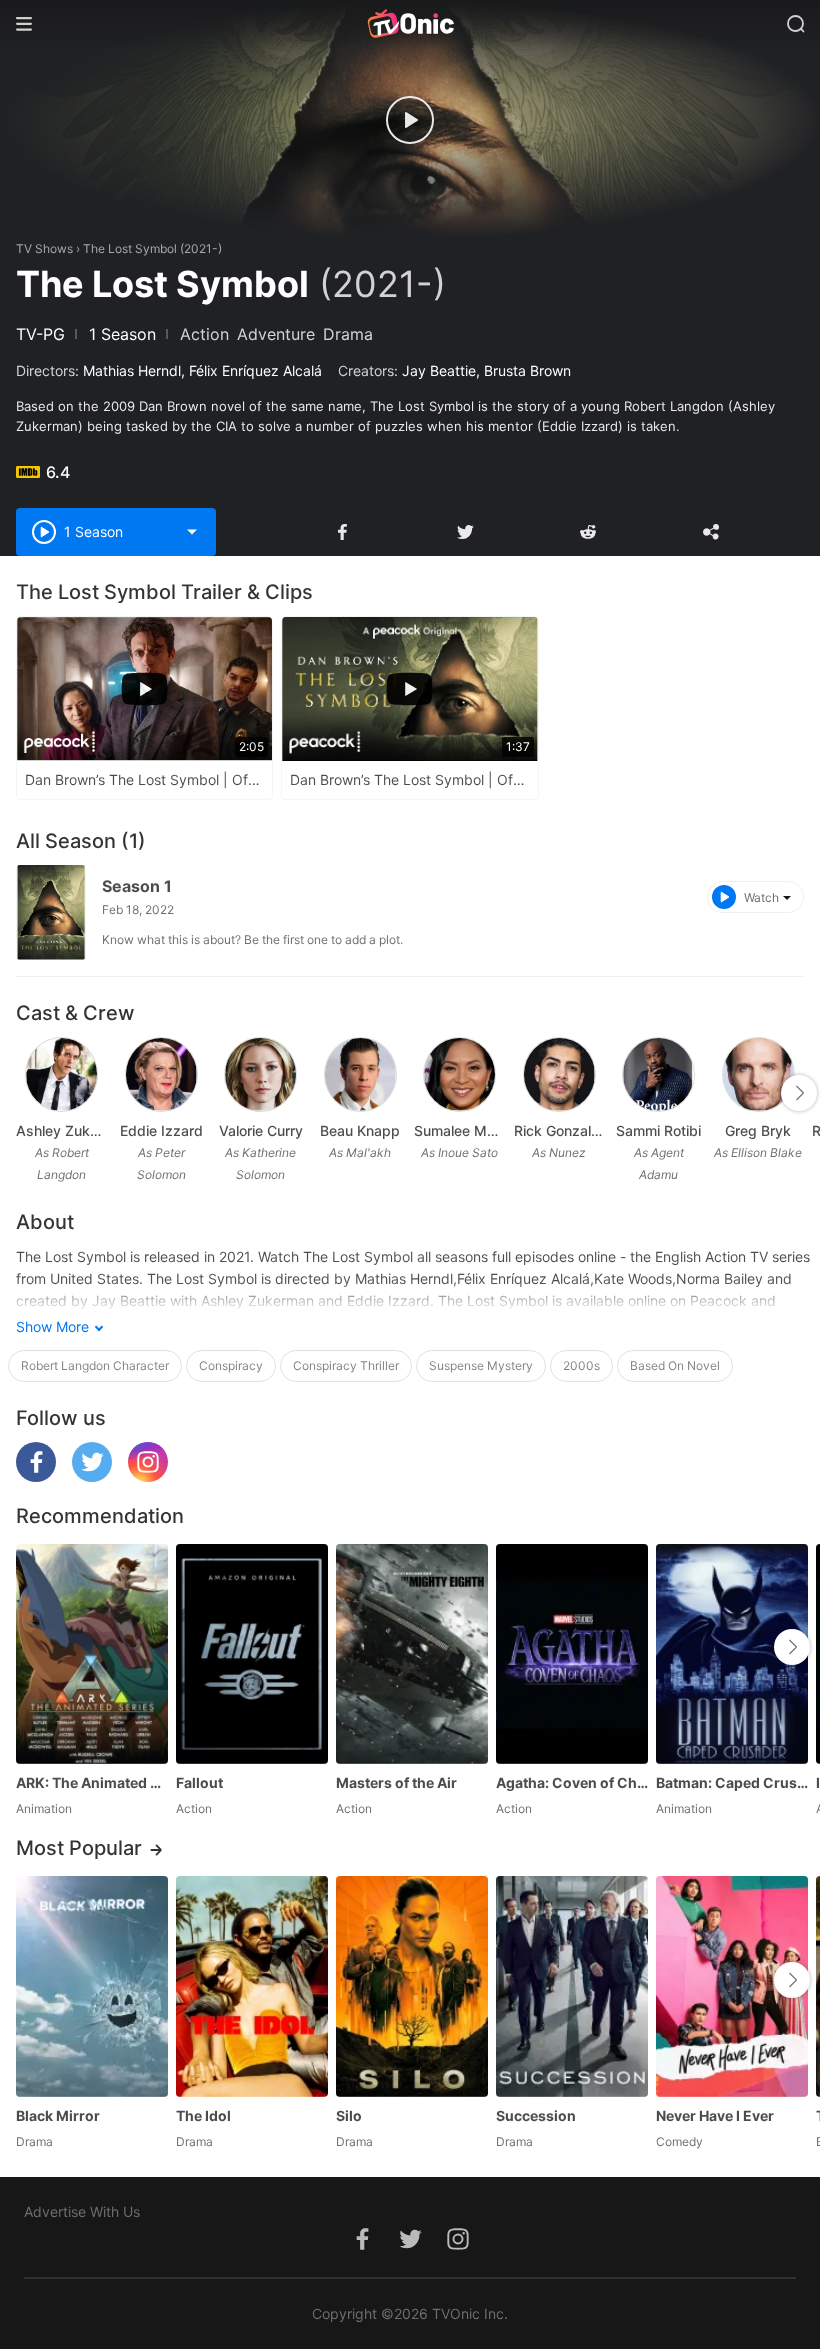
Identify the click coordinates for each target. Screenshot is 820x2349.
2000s (581, 1365)
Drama (348, 334)
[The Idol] (252, 1986)
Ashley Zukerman (62, 1130)
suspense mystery (481, 1365)
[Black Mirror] (92, 1986)
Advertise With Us (82, 2211)
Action (204, 334)
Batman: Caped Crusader (732, 1782)
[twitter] (92, 1476)
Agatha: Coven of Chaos (572, 1782)
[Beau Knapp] (360, 1074)
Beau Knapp (360, 1130)
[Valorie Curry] (260, 1074)
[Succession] (572, 1986)
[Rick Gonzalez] (559, 1074)
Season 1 (137, 886)
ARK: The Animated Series (92, 1782)
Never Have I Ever (715, 2115)
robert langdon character (95, 1365)
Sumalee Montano (460, 1130)
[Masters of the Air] (412, 1654)
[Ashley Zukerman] (61, 1074)
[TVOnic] (410, 24)
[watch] (410, 120)
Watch (761, 897)
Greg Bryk (758, 1130)
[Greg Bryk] (758, 1074)
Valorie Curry (261, 1130)
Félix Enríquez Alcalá (255, 370)
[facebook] (36, 1476)
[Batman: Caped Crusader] (732, 1654)
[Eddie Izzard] (161, 1074)
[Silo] (412, 1986)
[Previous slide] (29, 1093)
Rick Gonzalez (560, 1130)
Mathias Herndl (132, 370)
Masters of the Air (396, 1782)
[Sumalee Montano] (459, 1074)
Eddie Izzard (161, 1130)
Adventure (276, 334)
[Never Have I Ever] (732, 1986)
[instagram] (148, 1476)
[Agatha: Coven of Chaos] (572, 1654)
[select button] (192, 532)
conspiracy (231, 1365)
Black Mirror (58, 2115)
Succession (536, 2115)
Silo (349, 2115)
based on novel (675, 1365)
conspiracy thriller (346, 1365)
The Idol (203, 2115)
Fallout (199, 1782)
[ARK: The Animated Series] (92, 1654)
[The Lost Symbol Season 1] (51, 912)
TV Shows (44, 248)
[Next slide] (799, 1093)
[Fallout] (252, 1654)
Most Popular (79, 1848)
